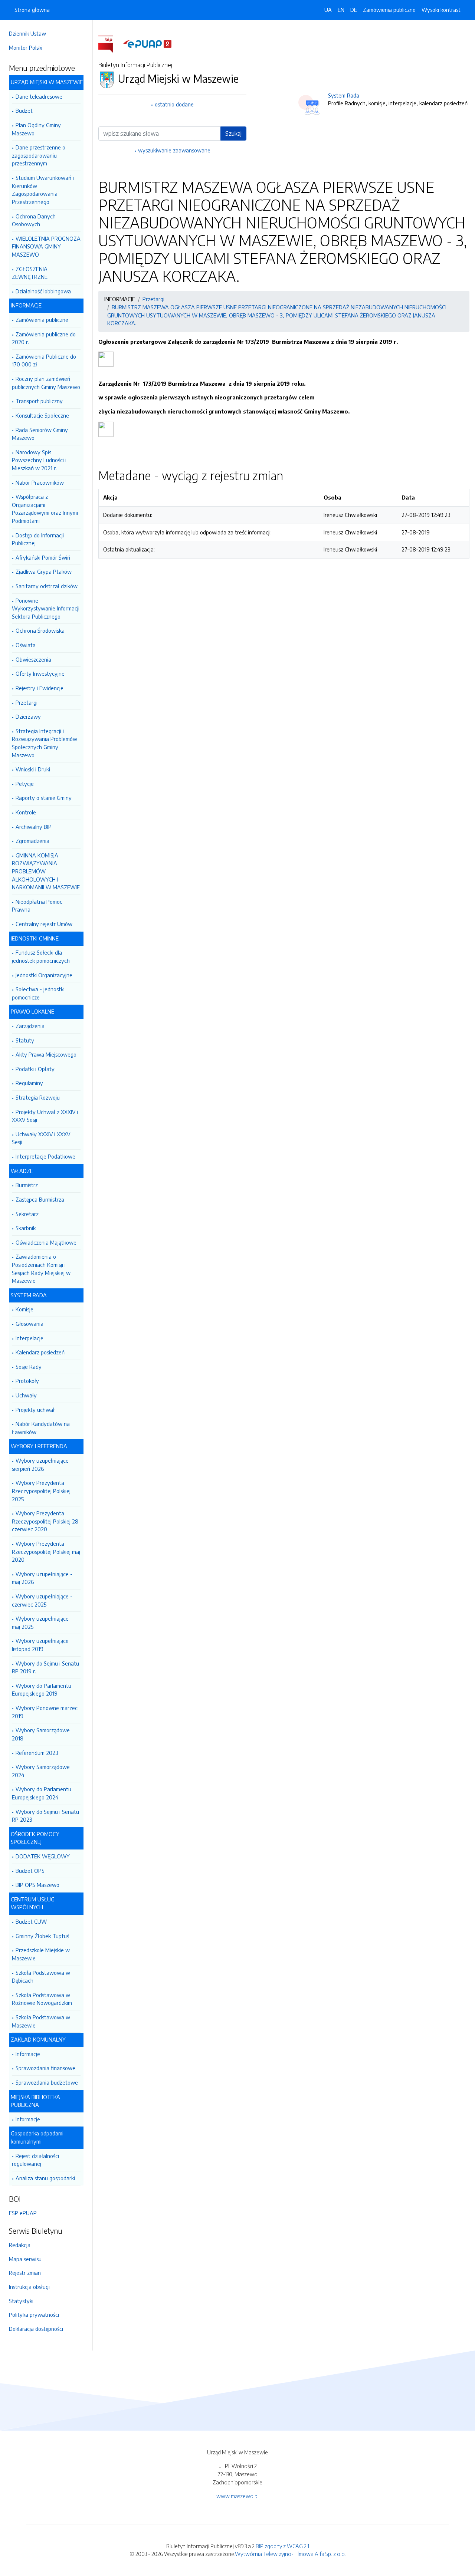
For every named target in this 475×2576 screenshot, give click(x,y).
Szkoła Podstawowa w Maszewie (41, 2021)
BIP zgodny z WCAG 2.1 (282, 2546)
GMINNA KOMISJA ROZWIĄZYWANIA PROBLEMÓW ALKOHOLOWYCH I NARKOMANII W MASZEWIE (46, 871)
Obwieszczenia (33, 659)
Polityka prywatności (34, 2315)
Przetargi (27, 702)
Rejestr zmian (25, 2273)
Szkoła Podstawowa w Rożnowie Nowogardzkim (42, 1999)
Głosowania (30, 1324)
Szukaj (233, 134)
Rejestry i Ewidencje (40, 688)
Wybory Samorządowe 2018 (41, 1734)
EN (341, 10)
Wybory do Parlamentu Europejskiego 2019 (42, 1690)
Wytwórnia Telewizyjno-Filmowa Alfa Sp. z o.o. (290, 2554)
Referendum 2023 (37, 1753)
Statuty (25, 1040)
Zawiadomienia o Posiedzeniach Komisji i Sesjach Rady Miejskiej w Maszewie (41, 1269)
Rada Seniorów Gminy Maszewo (40, 434)
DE (354, 10)
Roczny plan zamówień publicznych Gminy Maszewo (46, 383)
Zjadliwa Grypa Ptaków (44, 571)
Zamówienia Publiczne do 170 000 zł (44, 360)
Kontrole (26, 812)
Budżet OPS (30, 1871)
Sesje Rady (29, 1367)
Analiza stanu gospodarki (45, 2178)
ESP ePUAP (23, 2213)
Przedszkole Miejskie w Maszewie (41, 1954)
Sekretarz (27, 1214)
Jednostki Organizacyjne (44, 975)
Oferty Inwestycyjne (40, 673)
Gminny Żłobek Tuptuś (42, 1936)
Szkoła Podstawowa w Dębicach (41, 1977)
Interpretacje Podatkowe (45, 1156)
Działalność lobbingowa (43, 291)
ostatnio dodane (174, 104)
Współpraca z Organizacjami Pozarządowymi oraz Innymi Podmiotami (45, 509)
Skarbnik (26, 1228)
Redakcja (20, 2245)
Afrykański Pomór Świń (43, 557)
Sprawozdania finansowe (45, 2068)
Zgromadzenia (32, 841)
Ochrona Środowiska (40, 630)
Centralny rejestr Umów (44, 924)
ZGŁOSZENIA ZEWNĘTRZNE (30, 273)
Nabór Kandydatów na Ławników (41, 1428)
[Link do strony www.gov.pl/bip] (110, 43)
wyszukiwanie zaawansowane (174, 150)
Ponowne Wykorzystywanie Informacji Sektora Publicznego (46, 608)
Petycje (25, 784)
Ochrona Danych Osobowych (34, 220)
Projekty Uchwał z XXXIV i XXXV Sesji (45, 1116)
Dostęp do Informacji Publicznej (38, 539)
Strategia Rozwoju (38, 1097)
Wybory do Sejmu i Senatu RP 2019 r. (45, 1667)
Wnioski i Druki (33, 769)
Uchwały (26, 1395)
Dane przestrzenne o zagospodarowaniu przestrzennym (39, 155)
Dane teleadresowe (39, 96)
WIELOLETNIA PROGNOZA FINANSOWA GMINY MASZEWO (46, 246)
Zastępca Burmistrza (40, 1199)
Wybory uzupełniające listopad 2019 (40, 1645)
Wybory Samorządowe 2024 (41, 1771)
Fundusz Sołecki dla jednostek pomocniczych (41, 956)
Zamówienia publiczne (42, 320)
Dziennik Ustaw (27, 33)
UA (328, 10)
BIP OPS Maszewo (37, 1885)
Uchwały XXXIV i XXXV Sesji (41, 1138)
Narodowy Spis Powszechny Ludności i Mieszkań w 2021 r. (39, 460)
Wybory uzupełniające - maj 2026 (42, 1578)
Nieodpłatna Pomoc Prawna (37, 906)
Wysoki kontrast (441, 10)
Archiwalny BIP (34, 827)
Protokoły (27, 1381)
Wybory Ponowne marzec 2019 (45, 1712)
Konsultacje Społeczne (42, 415)
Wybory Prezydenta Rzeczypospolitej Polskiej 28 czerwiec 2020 (45, 1521)
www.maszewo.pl (237, 2496)
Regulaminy (29, 1083)
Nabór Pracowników (40, 482)
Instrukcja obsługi (29, 2287)
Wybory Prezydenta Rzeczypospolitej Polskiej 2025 (41, 1491)
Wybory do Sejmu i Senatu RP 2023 (45, 1816)
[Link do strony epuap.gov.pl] (147, 43)
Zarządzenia (30, 1026)
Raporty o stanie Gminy (44, 798)
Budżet (24, 111)
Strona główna (32, 10)
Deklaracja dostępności (36, 2329)
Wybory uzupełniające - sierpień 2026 (42, 1465)
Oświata (26, 645)
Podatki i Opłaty (35, 1069)
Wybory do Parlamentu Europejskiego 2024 (42, 1793)
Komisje (24, 1309)
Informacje (28, 2054)
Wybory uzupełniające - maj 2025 (42, 1623)
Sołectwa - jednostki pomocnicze (38, 993)
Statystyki (21, 2301)
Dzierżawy (28, 717)
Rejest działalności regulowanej (35, 2160)
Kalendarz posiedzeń (40, 1352)
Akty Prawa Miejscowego (46, 1054)
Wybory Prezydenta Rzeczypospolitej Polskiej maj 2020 (46, 1551)
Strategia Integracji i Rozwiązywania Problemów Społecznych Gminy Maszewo (45, 743)
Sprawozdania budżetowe (47, 2082)
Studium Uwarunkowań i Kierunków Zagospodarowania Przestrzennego (43, 190)
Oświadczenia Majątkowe (46, 1242)
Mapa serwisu (25, 2259)
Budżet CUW (31, 1921)
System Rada (344, 95)
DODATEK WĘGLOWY (43, 1856)
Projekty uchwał (35, 1410)
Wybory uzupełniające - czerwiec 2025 (42, 1600)
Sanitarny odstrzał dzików (47, 586)
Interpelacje (30, 1338)
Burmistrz (27, 1185)
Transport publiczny (39, 401)
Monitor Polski (26, 47)
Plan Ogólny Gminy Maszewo (36, 129)
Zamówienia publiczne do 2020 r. (44, 338)
